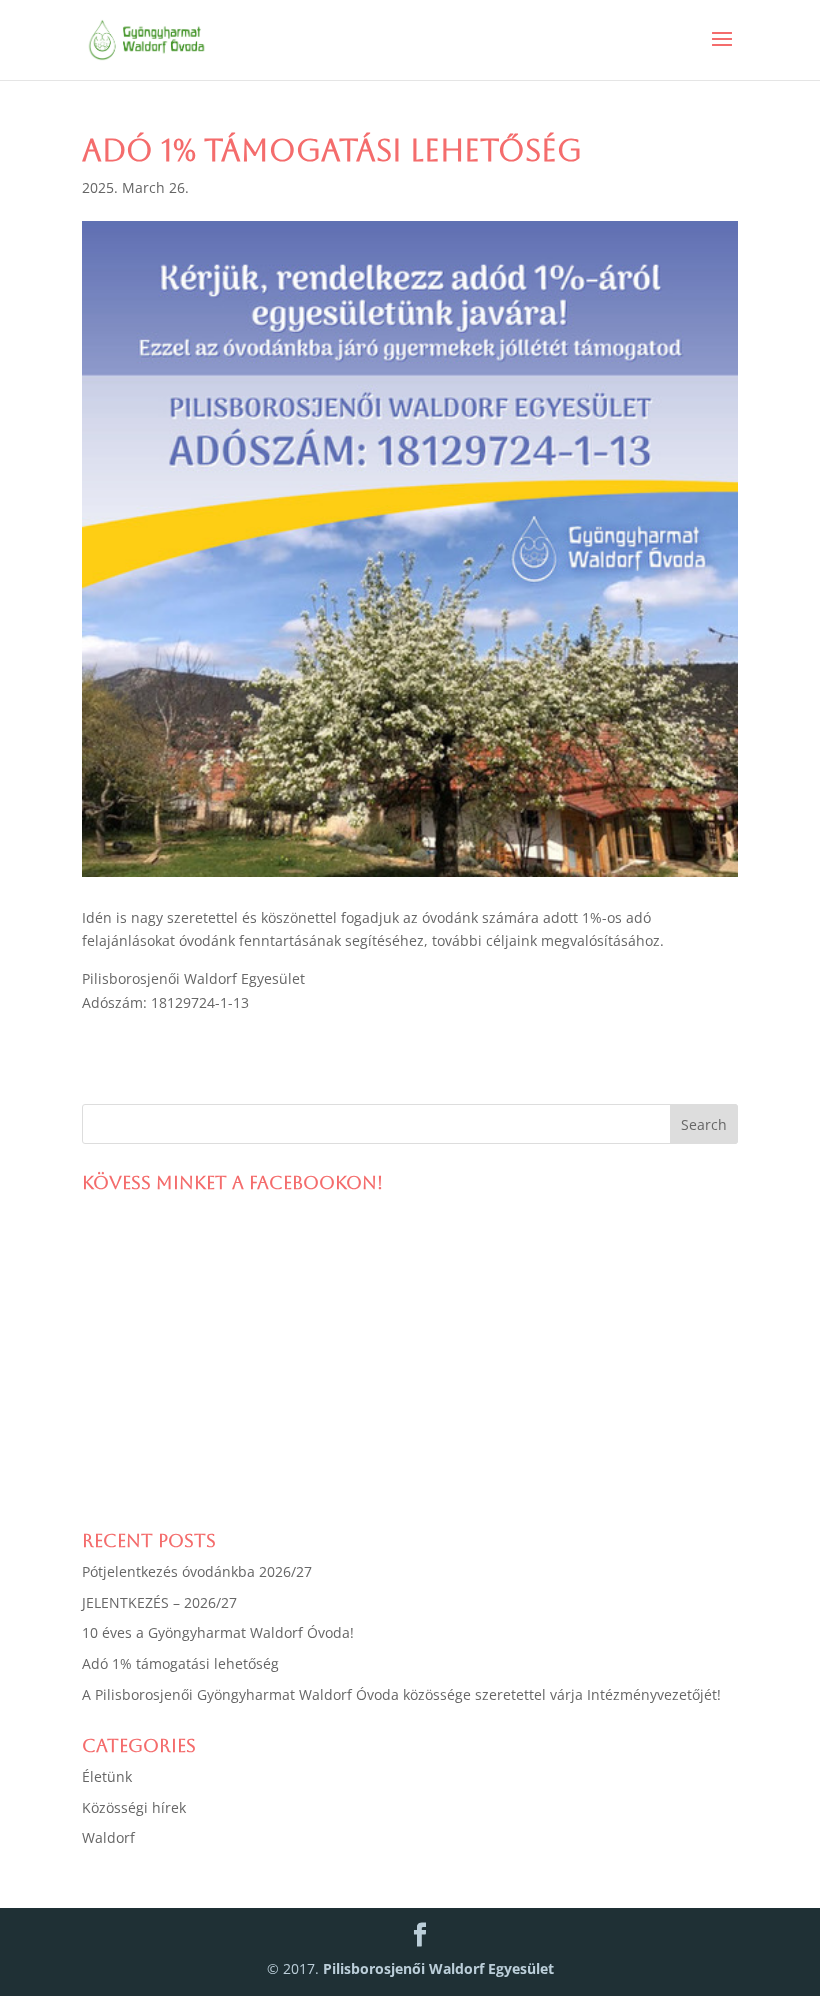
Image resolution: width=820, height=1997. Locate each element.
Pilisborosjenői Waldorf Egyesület (438, 1968)
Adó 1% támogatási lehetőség (180, 1663)
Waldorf (108, 1837)
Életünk (107, 1776)
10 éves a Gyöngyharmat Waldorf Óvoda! (218, 1632)
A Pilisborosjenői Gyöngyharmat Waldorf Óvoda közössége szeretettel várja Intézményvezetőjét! (401, 1694)
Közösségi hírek (134, 1807)
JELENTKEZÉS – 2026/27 (159, 1602)
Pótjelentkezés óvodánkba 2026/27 (197, 1571)
